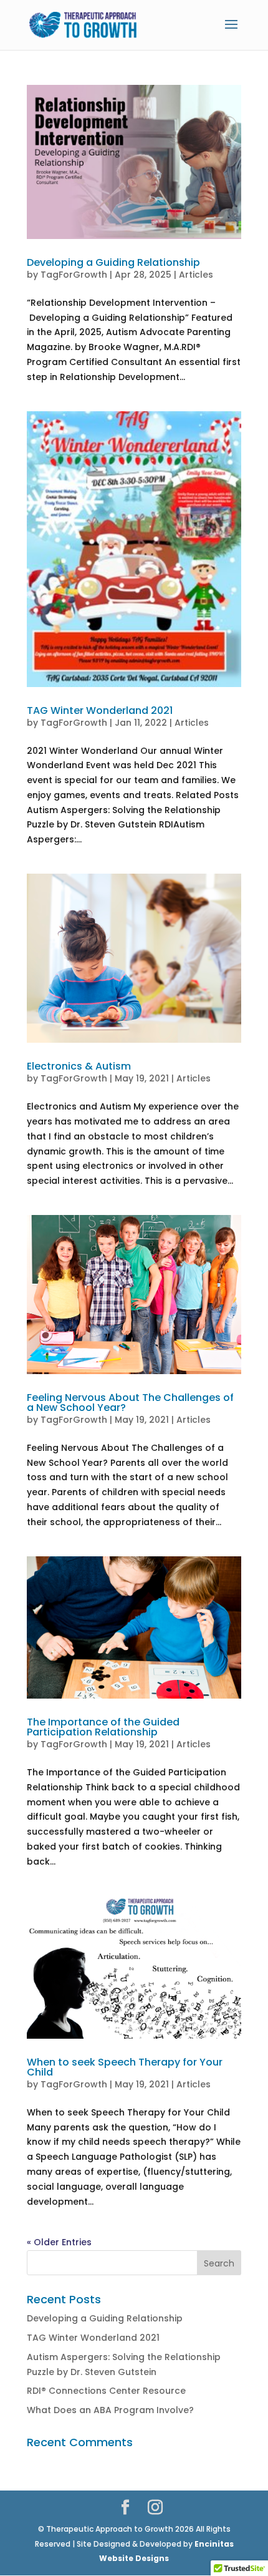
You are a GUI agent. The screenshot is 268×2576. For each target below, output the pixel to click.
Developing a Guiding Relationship (113, 262)
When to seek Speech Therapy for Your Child (125, 2067)
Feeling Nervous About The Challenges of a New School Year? (130, 1403)
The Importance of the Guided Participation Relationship (103, 1727)
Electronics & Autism (79, 1066)
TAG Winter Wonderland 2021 (100, 710)
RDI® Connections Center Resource (106, 2391)
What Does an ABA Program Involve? (110, 2410)
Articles (196, 275)
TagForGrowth (74, 275)
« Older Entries (59, 2242)
